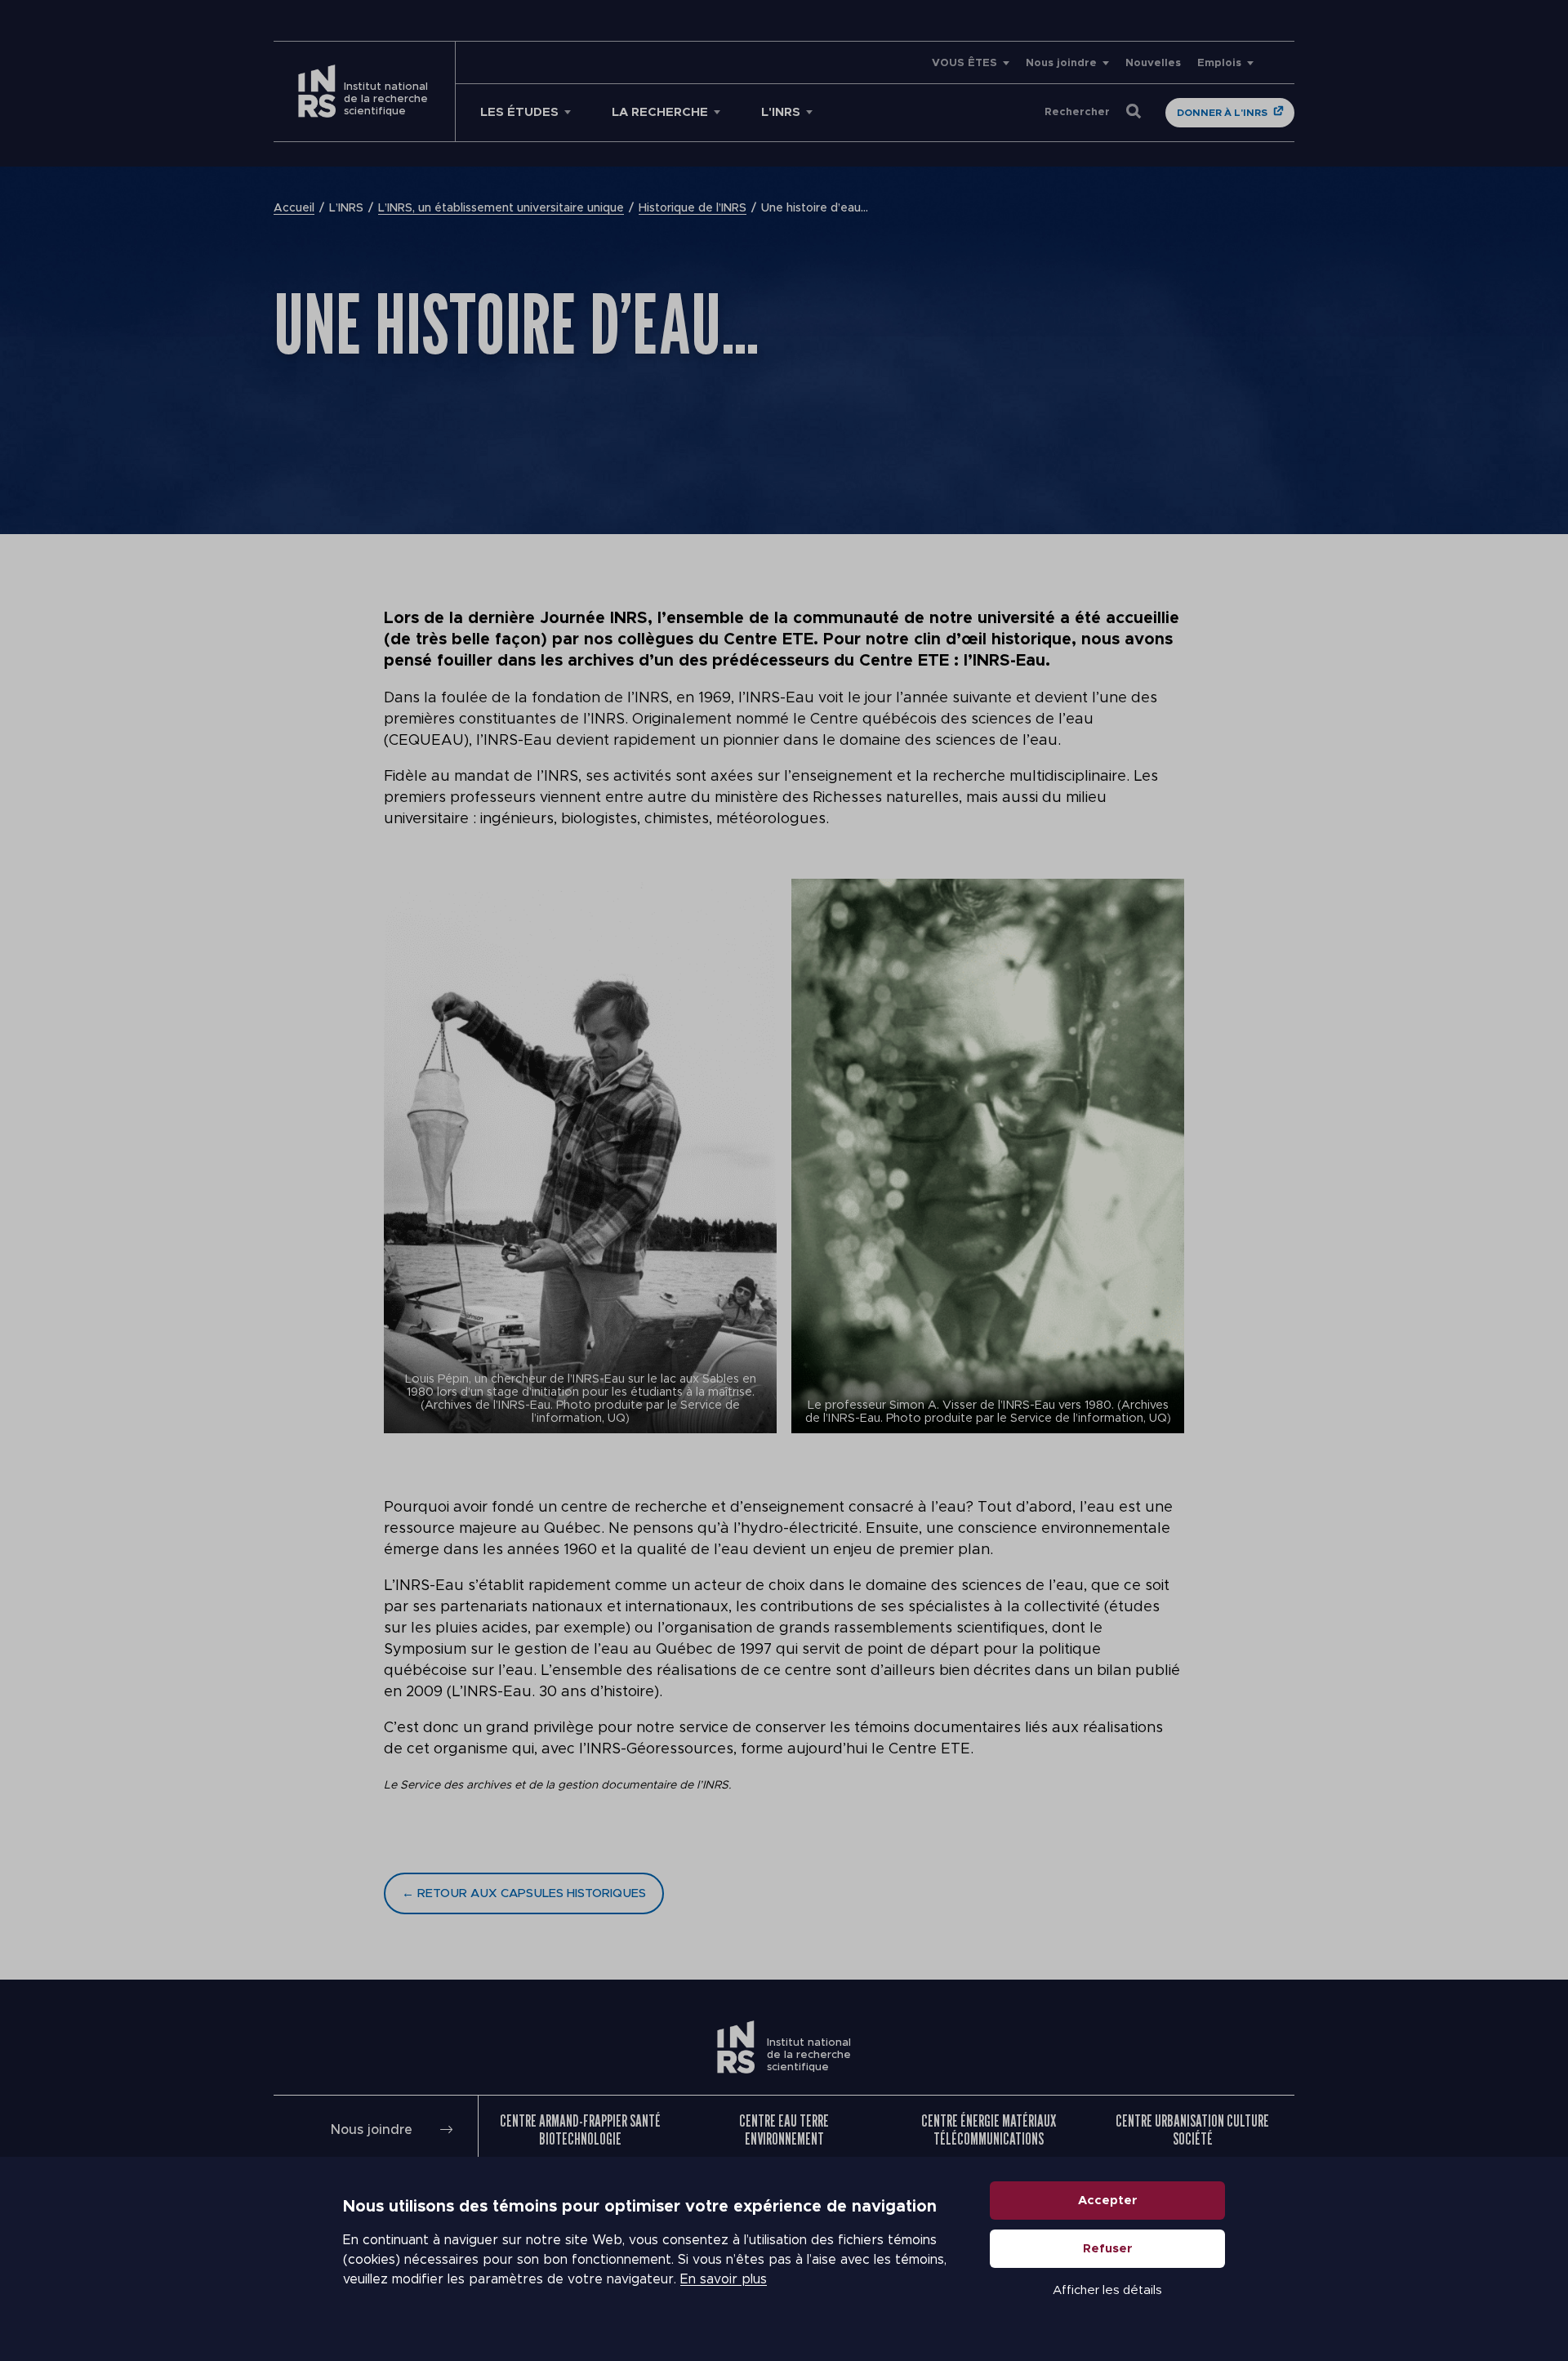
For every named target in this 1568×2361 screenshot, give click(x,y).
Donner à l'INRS (1222, 113)
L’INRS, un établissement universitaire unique (501, 208)
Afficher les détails (1107, 2290)
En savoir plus (724, 2279)
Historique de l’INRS (693, 208)
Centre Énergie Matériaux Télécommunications (989, 2130)
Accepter (1108, 2201)
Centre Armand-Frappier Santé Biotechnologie (580, 2130)
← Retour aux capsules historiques (524, 1893)
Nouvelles (1153, 63)
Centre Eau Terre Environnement (784, 2130)
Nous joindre (1061, 63)
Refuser (1108, 2249)
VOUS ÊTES (964, 63)
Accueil (294, 208)
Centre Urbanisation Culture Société (1192, 2130)
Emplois (1219, 63)
